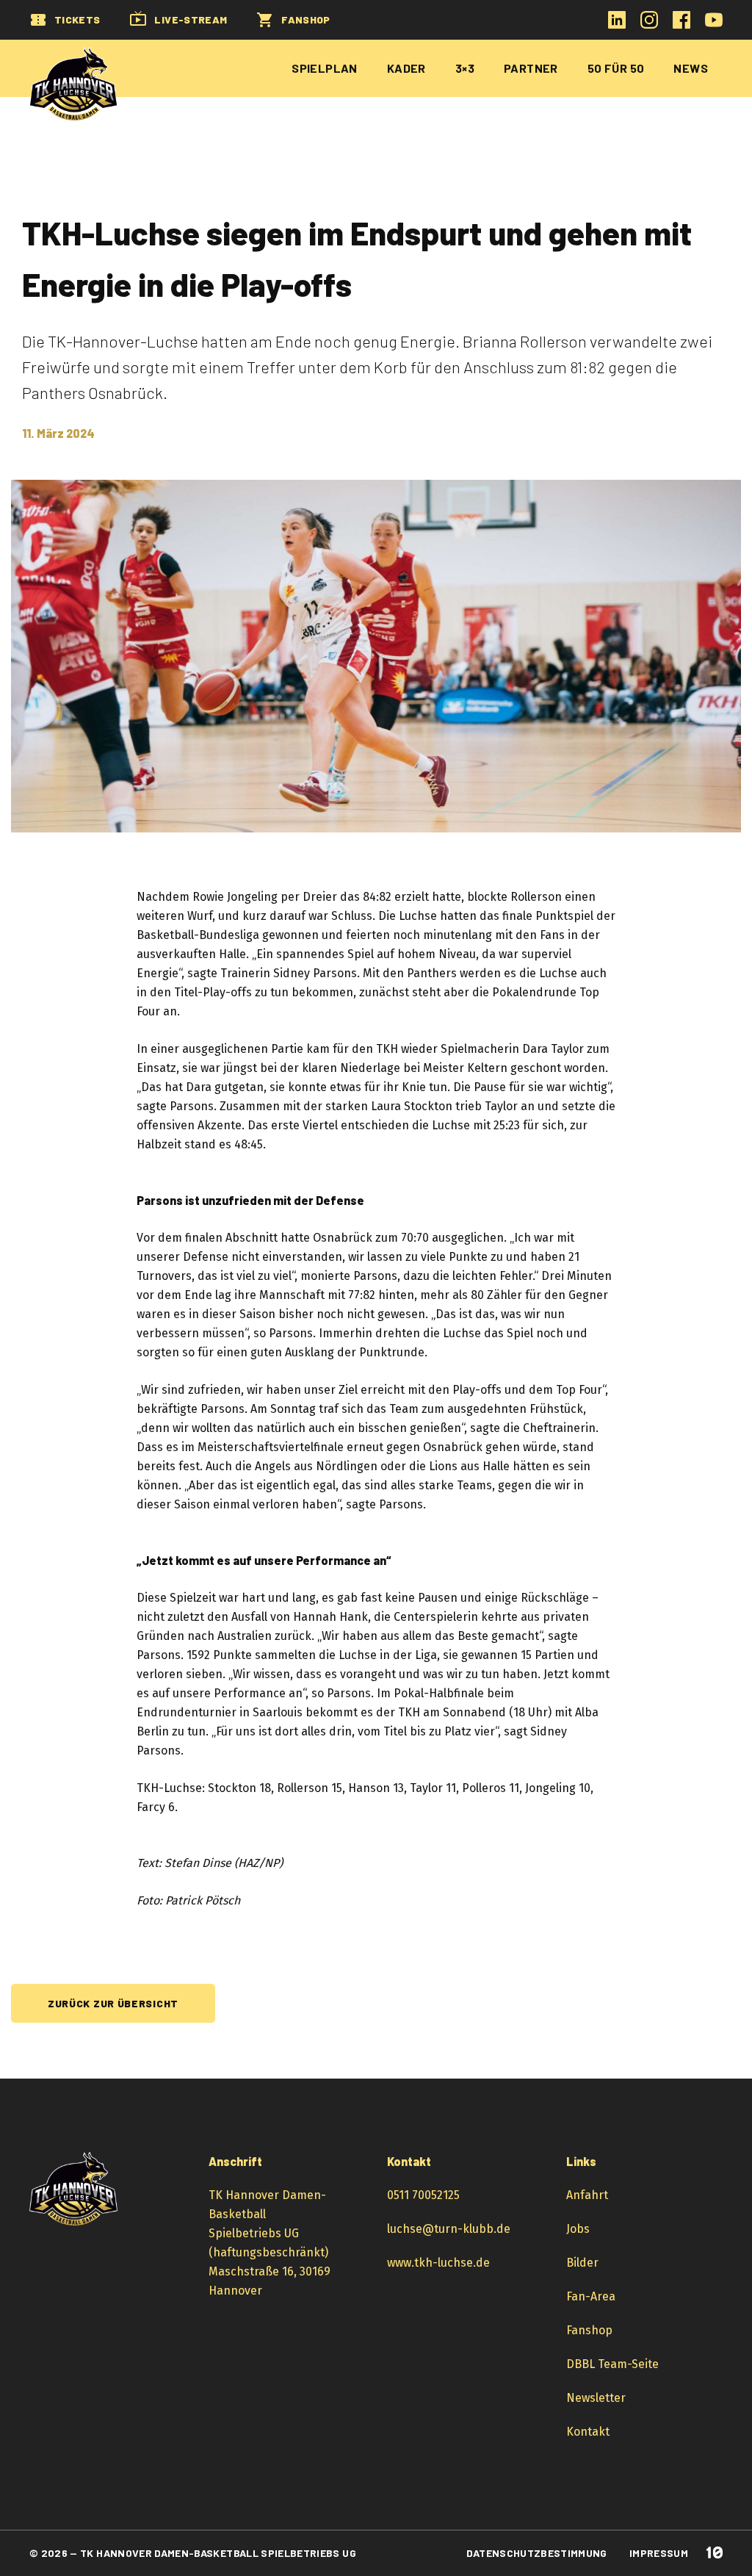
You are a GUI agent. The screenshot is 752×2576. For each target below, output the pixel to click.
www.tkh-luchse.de (438, 2263)
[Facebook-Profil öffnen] (681, 25)
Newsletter (596, 2398)
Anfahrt (587, 2195)
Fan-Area (591, 2296)
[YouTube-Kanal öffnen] (714, 25)
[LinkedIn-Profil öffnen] (617, 25)
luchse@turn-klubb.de (449, 2229)
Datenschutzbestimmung (536, 2553)
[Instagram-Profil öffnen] (649, 25)
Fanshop (589, 2330)
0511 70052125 (423, 2195)
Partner (531, 68)
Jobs (578, 2229)
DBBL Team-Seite (612, 2364)
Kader (406, 68)
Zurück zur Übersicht (113, 2003)
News (691, 68)
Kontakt (588, 2432)
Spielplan (325, 68)
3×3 (465, 68)
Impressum (659, 2553)
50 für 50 (616, 68)
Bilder (582, 2263)
